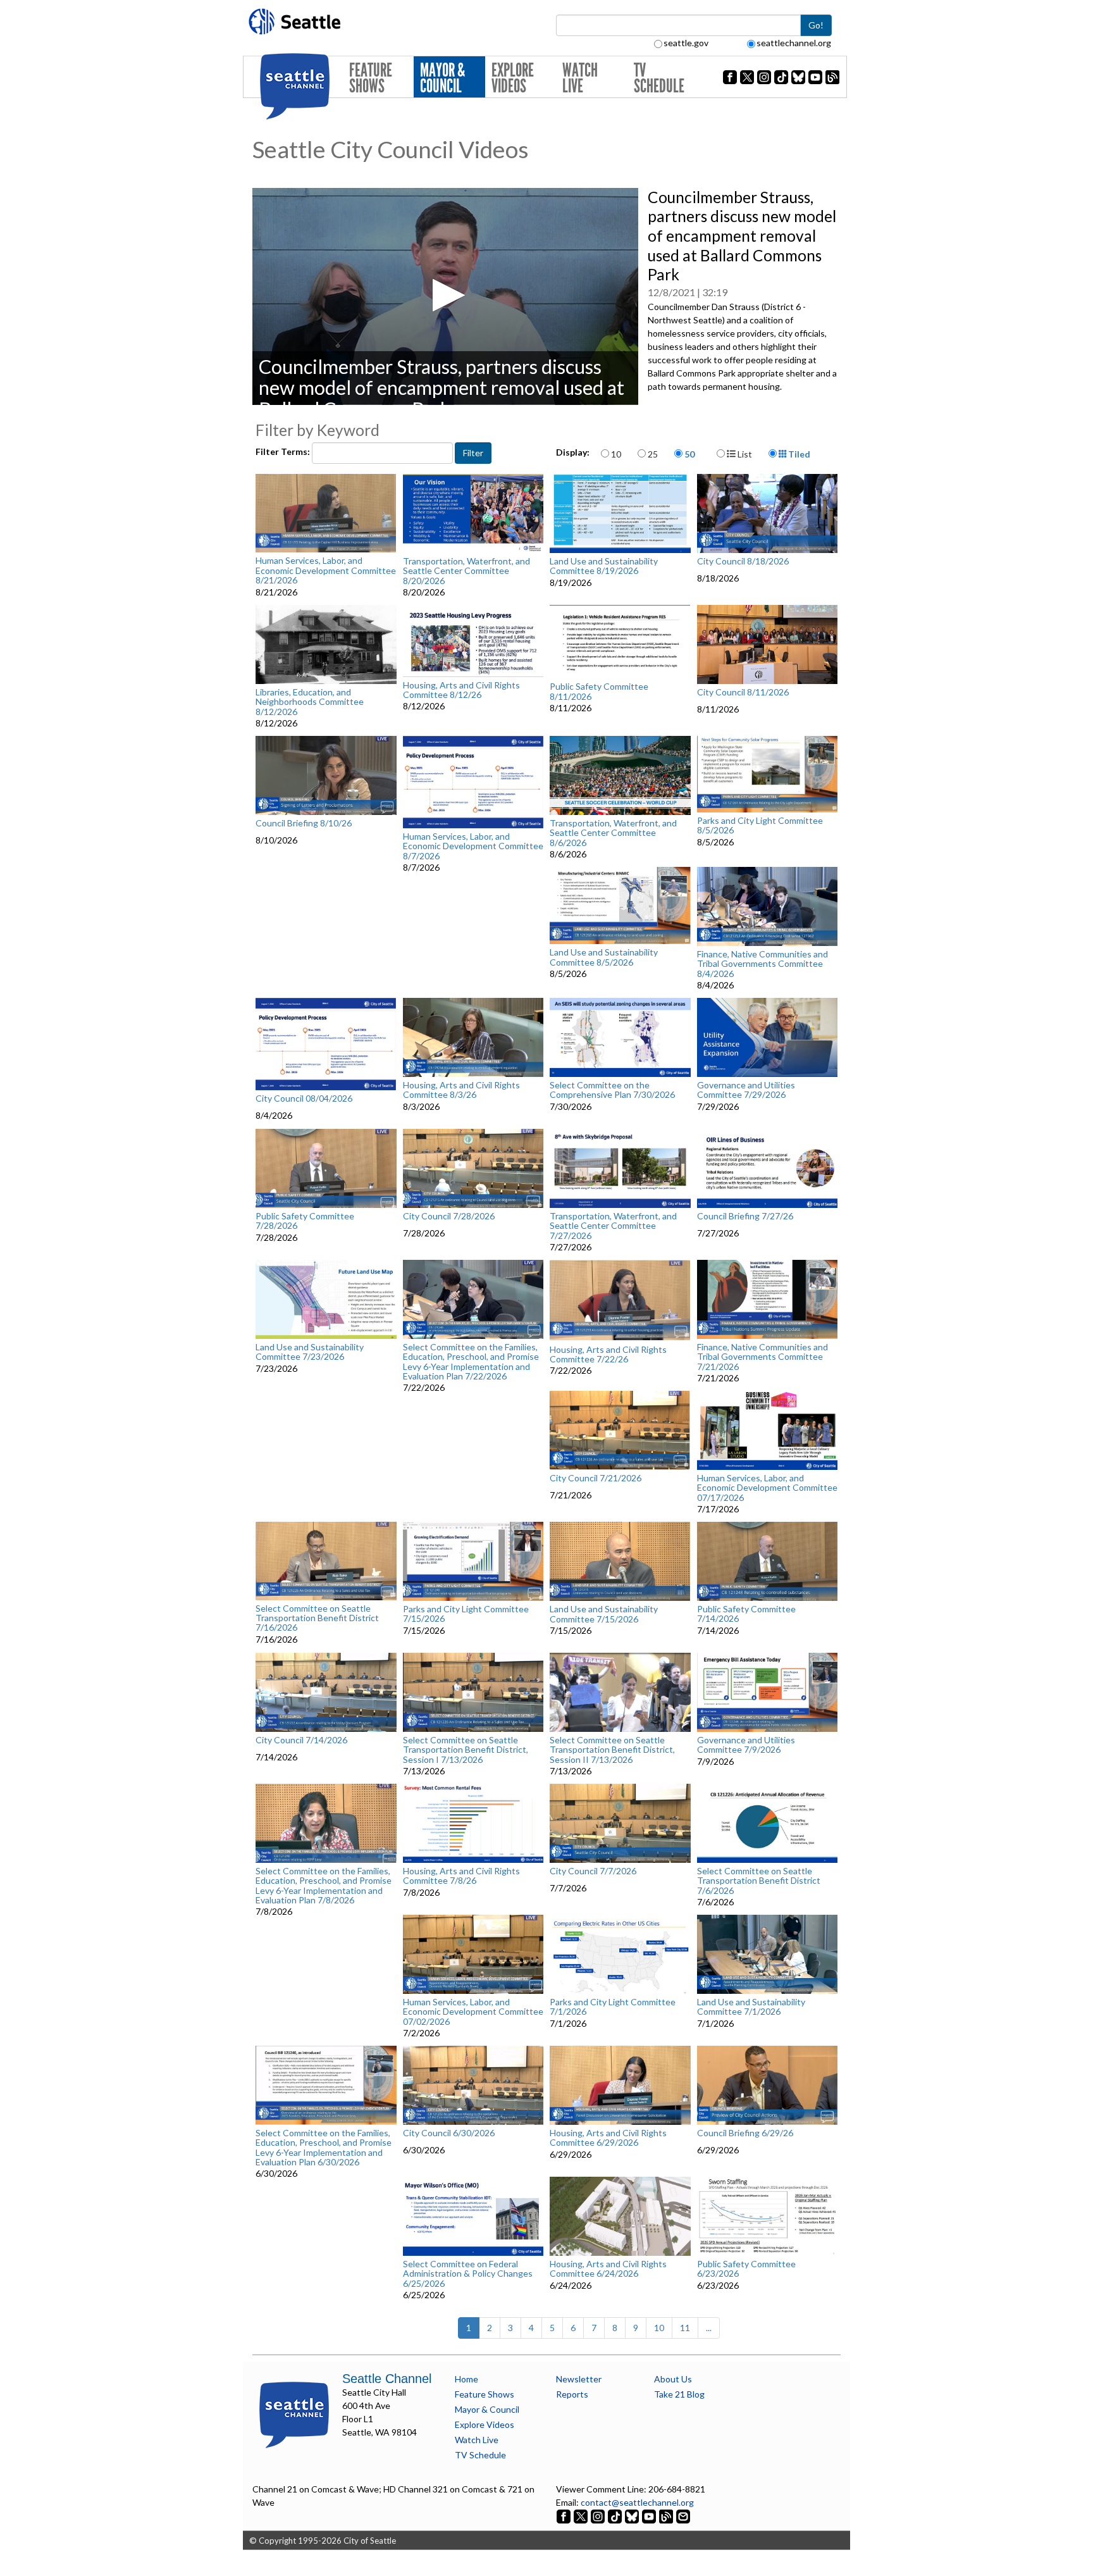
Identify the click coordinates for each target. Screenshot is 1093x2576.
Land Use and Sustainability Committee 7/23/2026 (310, 1352)
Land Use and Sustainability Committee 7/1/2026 (751, 2007)
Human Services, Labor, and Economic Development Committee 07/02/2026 (473, 2012)
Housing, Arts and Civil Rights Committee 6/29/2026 (608, 2138)
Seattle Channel (387, 2379)
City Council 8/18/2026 (743, 561)
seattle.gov (686, 43)
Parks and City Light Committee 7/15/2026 (466, 1614)
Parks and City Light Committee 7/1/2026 (613, 2007)
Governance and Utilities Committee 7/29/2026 (746, 1090)
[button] (445, 295)
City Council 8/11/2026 (743, 692)
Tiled (798, 454)
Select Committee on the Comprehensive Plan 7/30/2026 (612, 1090)
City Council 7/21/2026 (596, 1478)
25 (653, 454)
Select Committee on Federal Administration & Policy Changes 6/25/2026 (468, 2274)
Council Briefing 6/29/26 (745, 2133)
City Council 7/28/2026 (449, 1216)
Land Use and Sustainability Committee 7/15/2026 (604, 1614)
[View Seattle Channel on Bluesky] (632, 2516)
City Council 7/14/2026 (301, 1740)
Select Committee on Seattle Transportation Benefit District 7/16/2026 (317, 1618)
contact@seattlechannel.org (637, 2502)
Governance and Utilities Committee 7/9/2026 (746, 1745)
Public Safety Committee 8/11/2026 (599, 691)
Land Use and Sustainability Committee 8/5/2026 (604, 957)
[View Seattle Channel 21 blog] (667, 2516)
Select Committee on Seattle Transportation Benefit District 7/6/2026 (759, 1881)
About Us (673, 2379)
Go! (816, 25)
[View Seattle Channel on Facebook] (565, 2516)
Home (466, 2379)
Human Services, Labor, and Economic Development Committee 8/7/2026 (473, 846)
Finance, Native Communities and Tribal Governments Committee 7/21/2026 (763, 1357)
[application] (445, 296)
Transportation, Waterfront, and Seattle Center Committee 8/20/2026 (466, 571)
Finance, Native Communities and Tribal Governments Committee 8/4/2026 (763, 964)
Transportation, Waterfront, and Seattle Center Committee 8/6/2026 (613, 833)
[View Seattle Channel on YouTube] (650, 2516)
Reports (572, 2394)
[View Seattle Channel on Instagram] (599, 2516)
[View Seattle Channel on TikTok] (615, 2516)
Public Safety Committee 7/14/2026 (746, 1614)
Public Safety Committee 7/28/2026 (305, 1221)
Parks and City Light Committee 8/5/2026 (760, 825)
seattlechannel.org (794, 43)
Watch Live (580, 78)
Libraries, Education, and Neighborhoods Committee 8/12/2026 (310, 702)
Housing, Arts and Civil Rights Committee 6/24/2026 (608, 2269)
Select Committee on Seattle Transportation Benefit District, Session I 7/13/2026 (466, 1750)
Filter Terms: (284, 451)
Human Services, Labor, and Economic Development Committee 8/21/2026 (326, 570)
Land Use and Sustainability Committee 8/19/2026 (604, 566)
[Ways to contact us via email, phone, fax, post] (683, 2516)
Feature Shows (371, 78)
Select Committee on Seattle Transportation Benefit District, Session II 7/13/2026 (612, 1750)
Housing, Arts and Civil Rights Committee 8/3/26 (461, 1090)
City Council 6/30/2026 (449, 2133)
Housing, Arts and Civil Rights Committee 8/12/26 (461, 690)
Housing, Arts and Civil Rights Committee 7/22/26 (608, 1354)
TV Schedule (659, 78)
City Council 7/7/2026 (593, 1871)
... (709, 2328)
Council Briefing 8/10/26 (304, 823)
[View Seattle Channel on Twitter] (582, 2516)
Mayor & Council (442, 78)
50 (689, 454)
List (744, 454)
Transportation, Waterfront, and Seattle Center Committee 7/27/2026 (613, 1226)
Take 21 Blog (679, 2394)
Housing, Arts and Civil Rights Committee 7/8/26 (461, 1876)
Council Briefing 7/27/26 (745, 1216)
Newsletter (579, 2379)
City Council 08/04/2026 (304, 1098)
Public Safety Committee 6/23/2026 (746, 2269)
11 (685, 2328)
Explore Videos (513, 78)
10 (616, 454)
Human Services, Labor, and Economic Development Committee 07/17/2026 (767, 1488)
